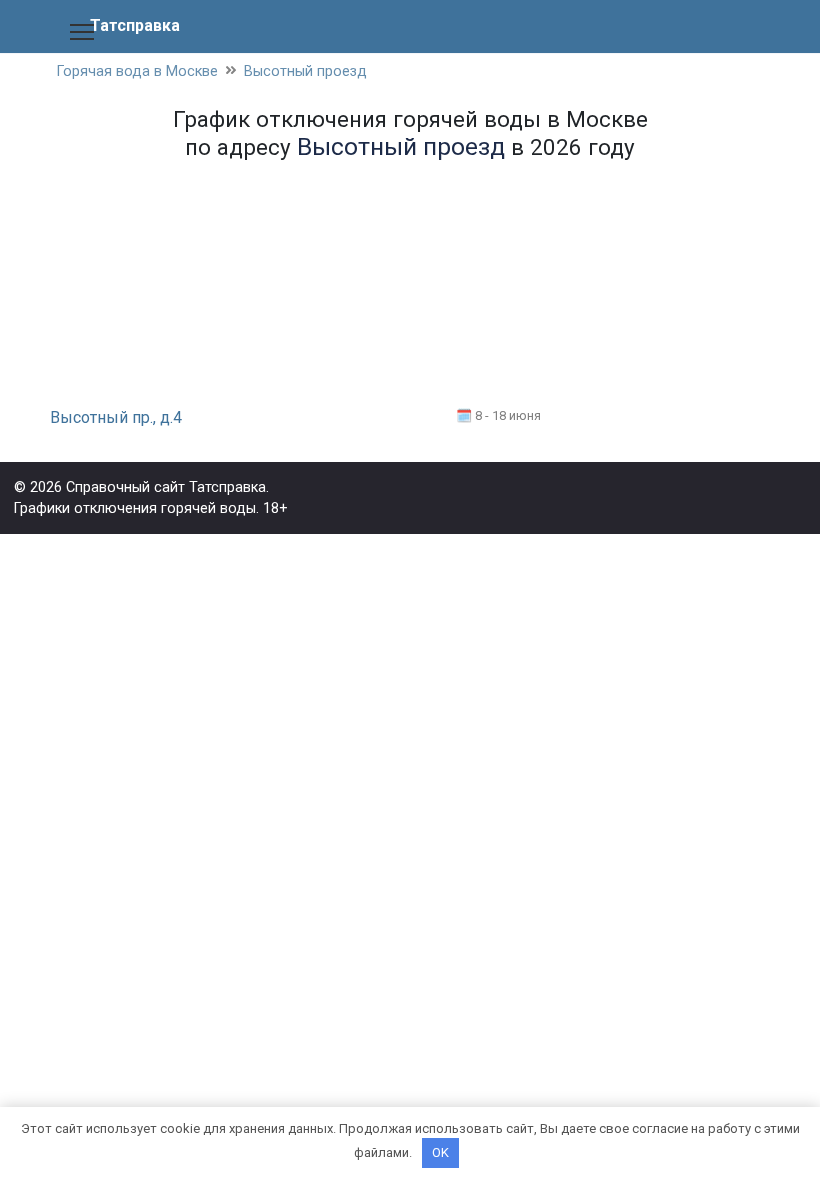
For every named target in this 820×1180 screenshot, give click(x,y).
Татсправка (135, 25)
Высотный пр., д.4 (116, 417)
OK (440, 1152)
